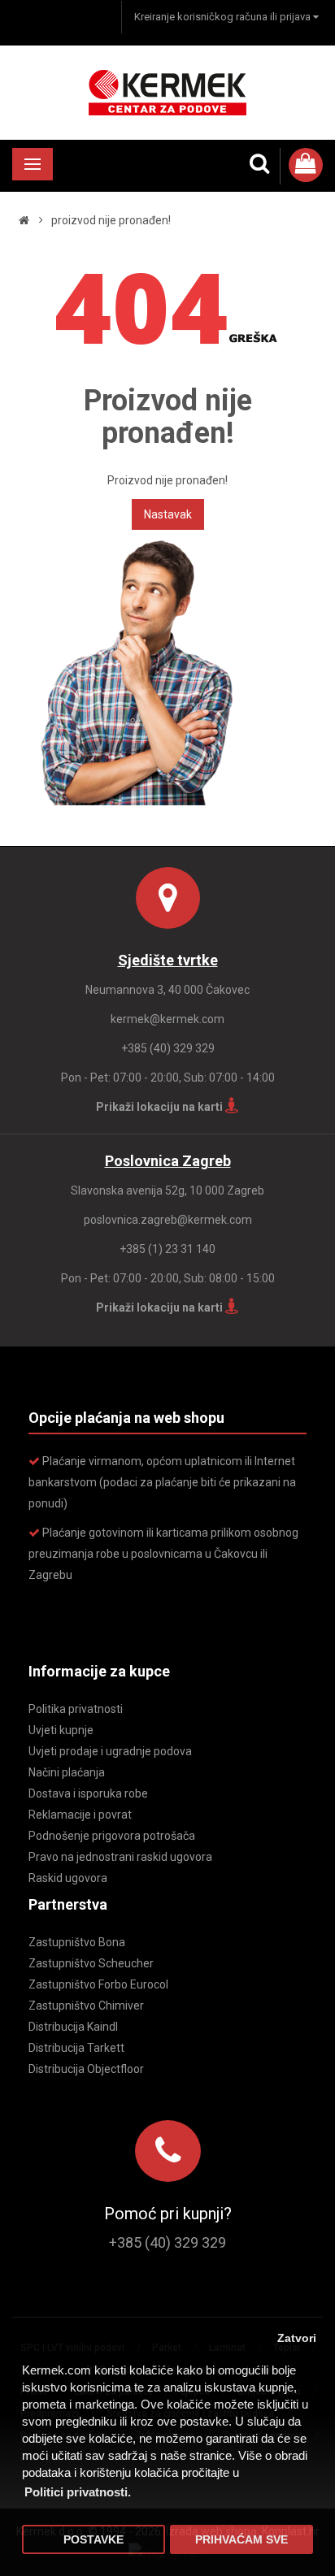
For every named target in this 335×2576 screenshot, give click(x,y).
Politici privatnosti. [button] (78, 2492)
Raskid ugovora (68, 1878)
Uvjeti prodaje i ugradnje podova (110, 1751)
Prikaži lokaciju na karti (161, 1107)
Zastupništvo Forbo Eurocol (98, 1984)
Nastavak (168, 514)
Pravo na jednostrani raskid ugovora (120, 1857)
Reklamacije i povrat (80, 1815)
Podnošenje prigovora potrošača (112, 1836)
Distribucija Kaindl (73, 2027)
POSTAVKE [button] (94, 2540)
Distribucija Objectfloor (86, 2069)
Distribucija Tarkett (76, 2048)
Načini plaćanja (67, 1772)
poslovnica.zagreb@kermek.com (168, 1220)
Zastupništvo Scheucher (91, 1963)
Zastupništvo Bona (77, 1942)
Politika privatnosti (76, 1709)
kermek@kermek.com (167, 1019)
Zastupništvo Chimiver (86, 2006)
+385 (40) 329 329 (168, 1048)
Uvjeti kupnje (61, 1730)
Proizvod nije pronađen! (111, 220)
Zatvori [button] (297, 2338)
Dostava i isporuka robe (88, 1793)
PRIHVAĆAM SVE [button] (241, 2540)
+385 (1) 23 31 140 (167, 1249)
